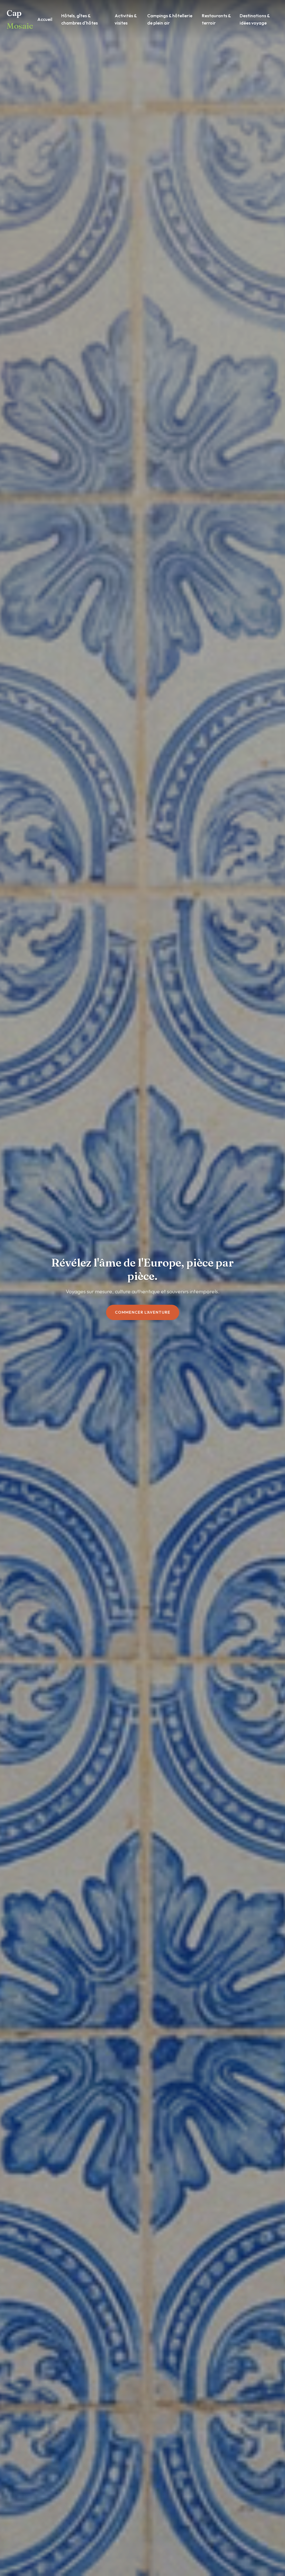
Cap (20, 19)
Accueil (45, 19)
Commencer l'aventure (143, 1312)
